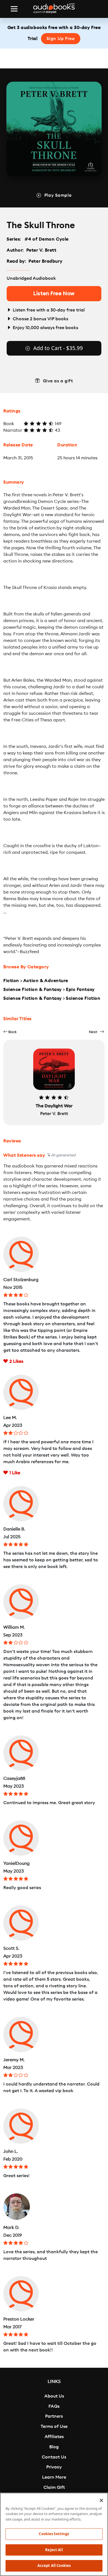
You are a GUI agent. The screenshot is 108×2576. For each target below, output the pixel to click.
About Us (54, 2396)
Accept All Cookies (54, 2566)
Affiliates (54, 2437)
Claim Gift (54, 2487)
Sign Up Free (61, 39)
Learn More (54, 2477)
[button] (10, 1032)
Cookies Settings (54, 2534)
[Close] (101, 2500)
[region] (54, 2534)
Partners (54, 2416)
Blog (54, 2447)
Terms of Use (54, 2426)
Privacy (54, 2467)
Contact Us (54, 2457)
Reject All (54, 2550)
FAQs (54, 2406)
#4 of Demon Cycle (47, 239)
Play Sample (58, 195)
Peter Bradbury (45, 261)
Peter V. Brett (41, 250)
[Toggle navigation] (14, 9)
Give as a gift (58, 381)
